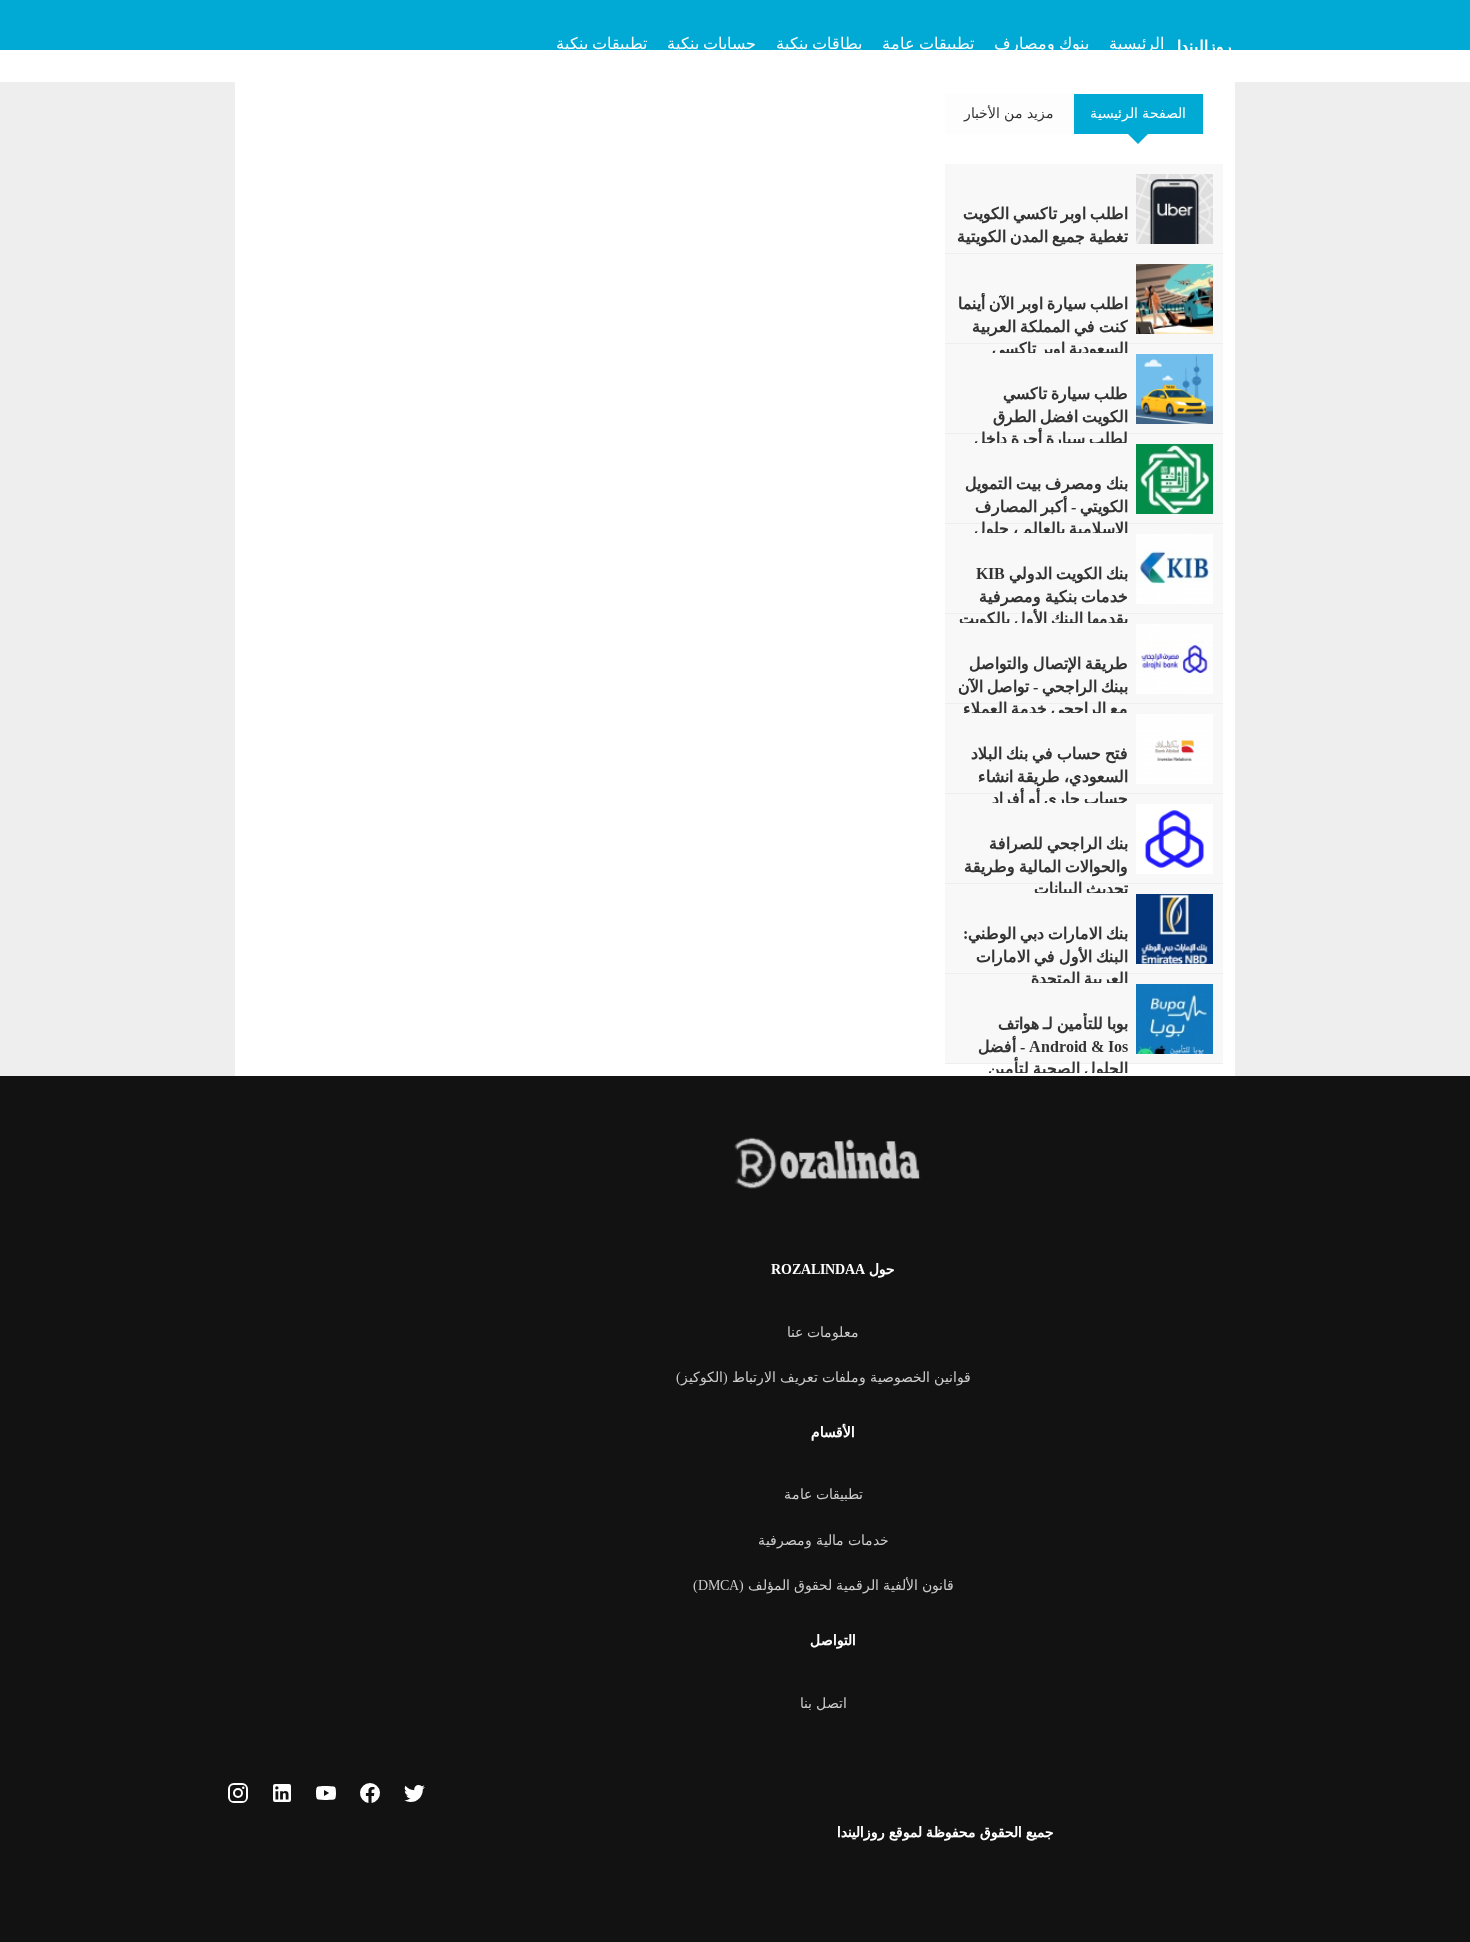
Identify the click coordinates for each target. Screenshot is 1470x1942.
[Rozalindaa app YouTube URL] (326, 1797)
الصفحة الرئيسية (1138, 113)
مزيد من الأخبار (1009, 113)
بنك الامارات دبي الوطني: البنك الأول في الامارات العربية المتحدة (1045, 956)
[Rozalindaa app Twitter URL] (414, 1797)
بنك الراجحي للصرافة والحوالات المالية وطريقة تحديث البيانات (1046, 866)
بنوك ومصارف (1041, 43)
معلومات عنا (823, 1332)
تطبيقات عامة (928, 43)
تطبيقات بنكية (601, 43)
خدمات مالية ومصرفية (823, 1540)
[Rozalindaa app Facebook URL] (370, 1797)
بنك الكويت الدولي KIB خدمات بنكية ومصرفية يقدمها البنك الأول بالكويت (1043, 596)
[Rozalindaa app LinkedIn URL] (282, 1797)
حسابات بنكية (711, 43)
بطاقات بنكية (819, 43)
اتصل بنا (823, 1703)
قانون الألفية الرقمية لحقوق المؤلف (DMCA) (823, 1585)
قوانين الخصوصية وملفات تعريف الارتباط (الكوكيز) (823, 1377)
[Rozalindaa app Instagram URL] (238, 1797)
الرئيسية (1136, 43)
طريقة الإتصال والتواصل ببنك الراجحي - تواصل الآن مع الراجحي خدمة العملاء (1043, 686)
